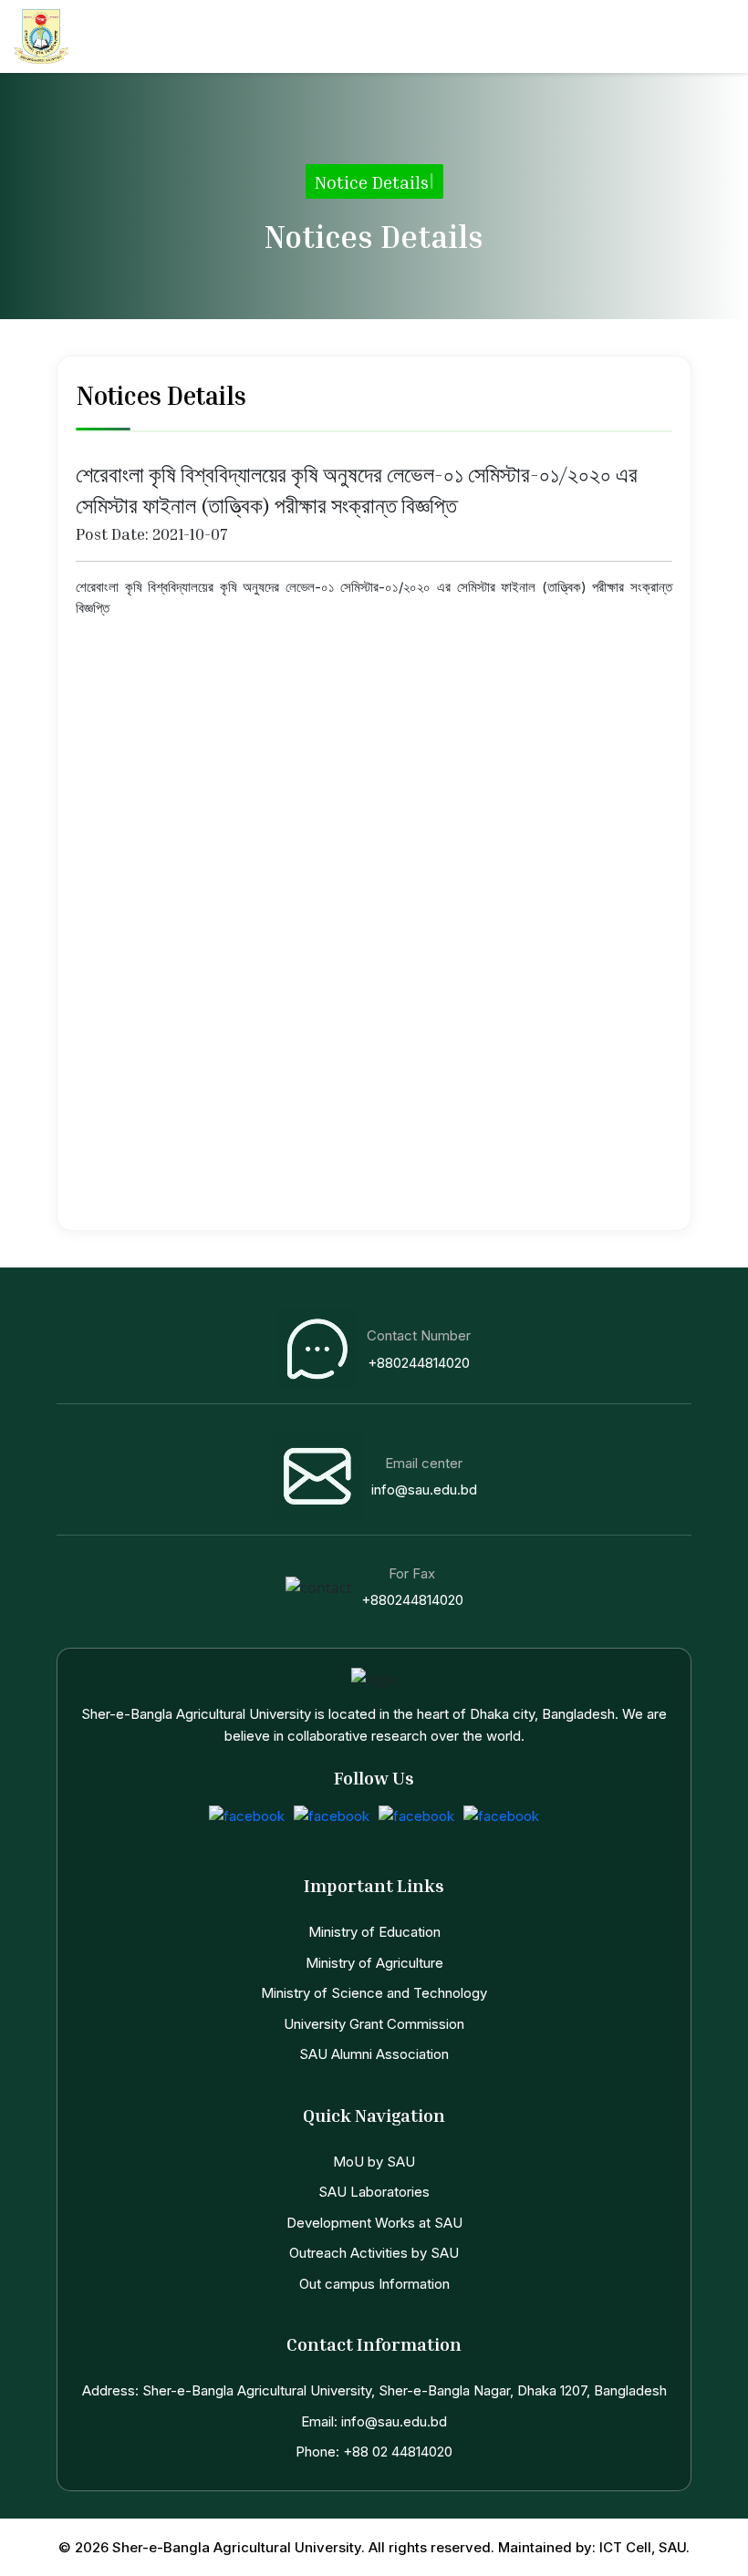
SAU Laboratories (374, 2192)
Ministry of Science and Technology (374, 1993)
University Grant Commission (374, 2024)
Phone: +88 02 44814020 (374, 2452)
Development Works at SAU (374, 2223)
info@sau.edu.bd (424, 1490)
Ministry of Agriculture (374, 1963)
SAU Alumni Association (374, 2054)
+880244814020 (419, 1363)
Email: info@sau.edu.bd (374, 2421)
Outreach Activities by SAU (374, 2253)
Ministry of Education (374, 1932)
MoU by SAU (374, 2162)
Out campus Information (374, 2284)
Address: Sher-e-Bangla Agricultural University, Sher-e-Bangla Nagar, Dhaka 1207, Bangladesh (374, 2390)
